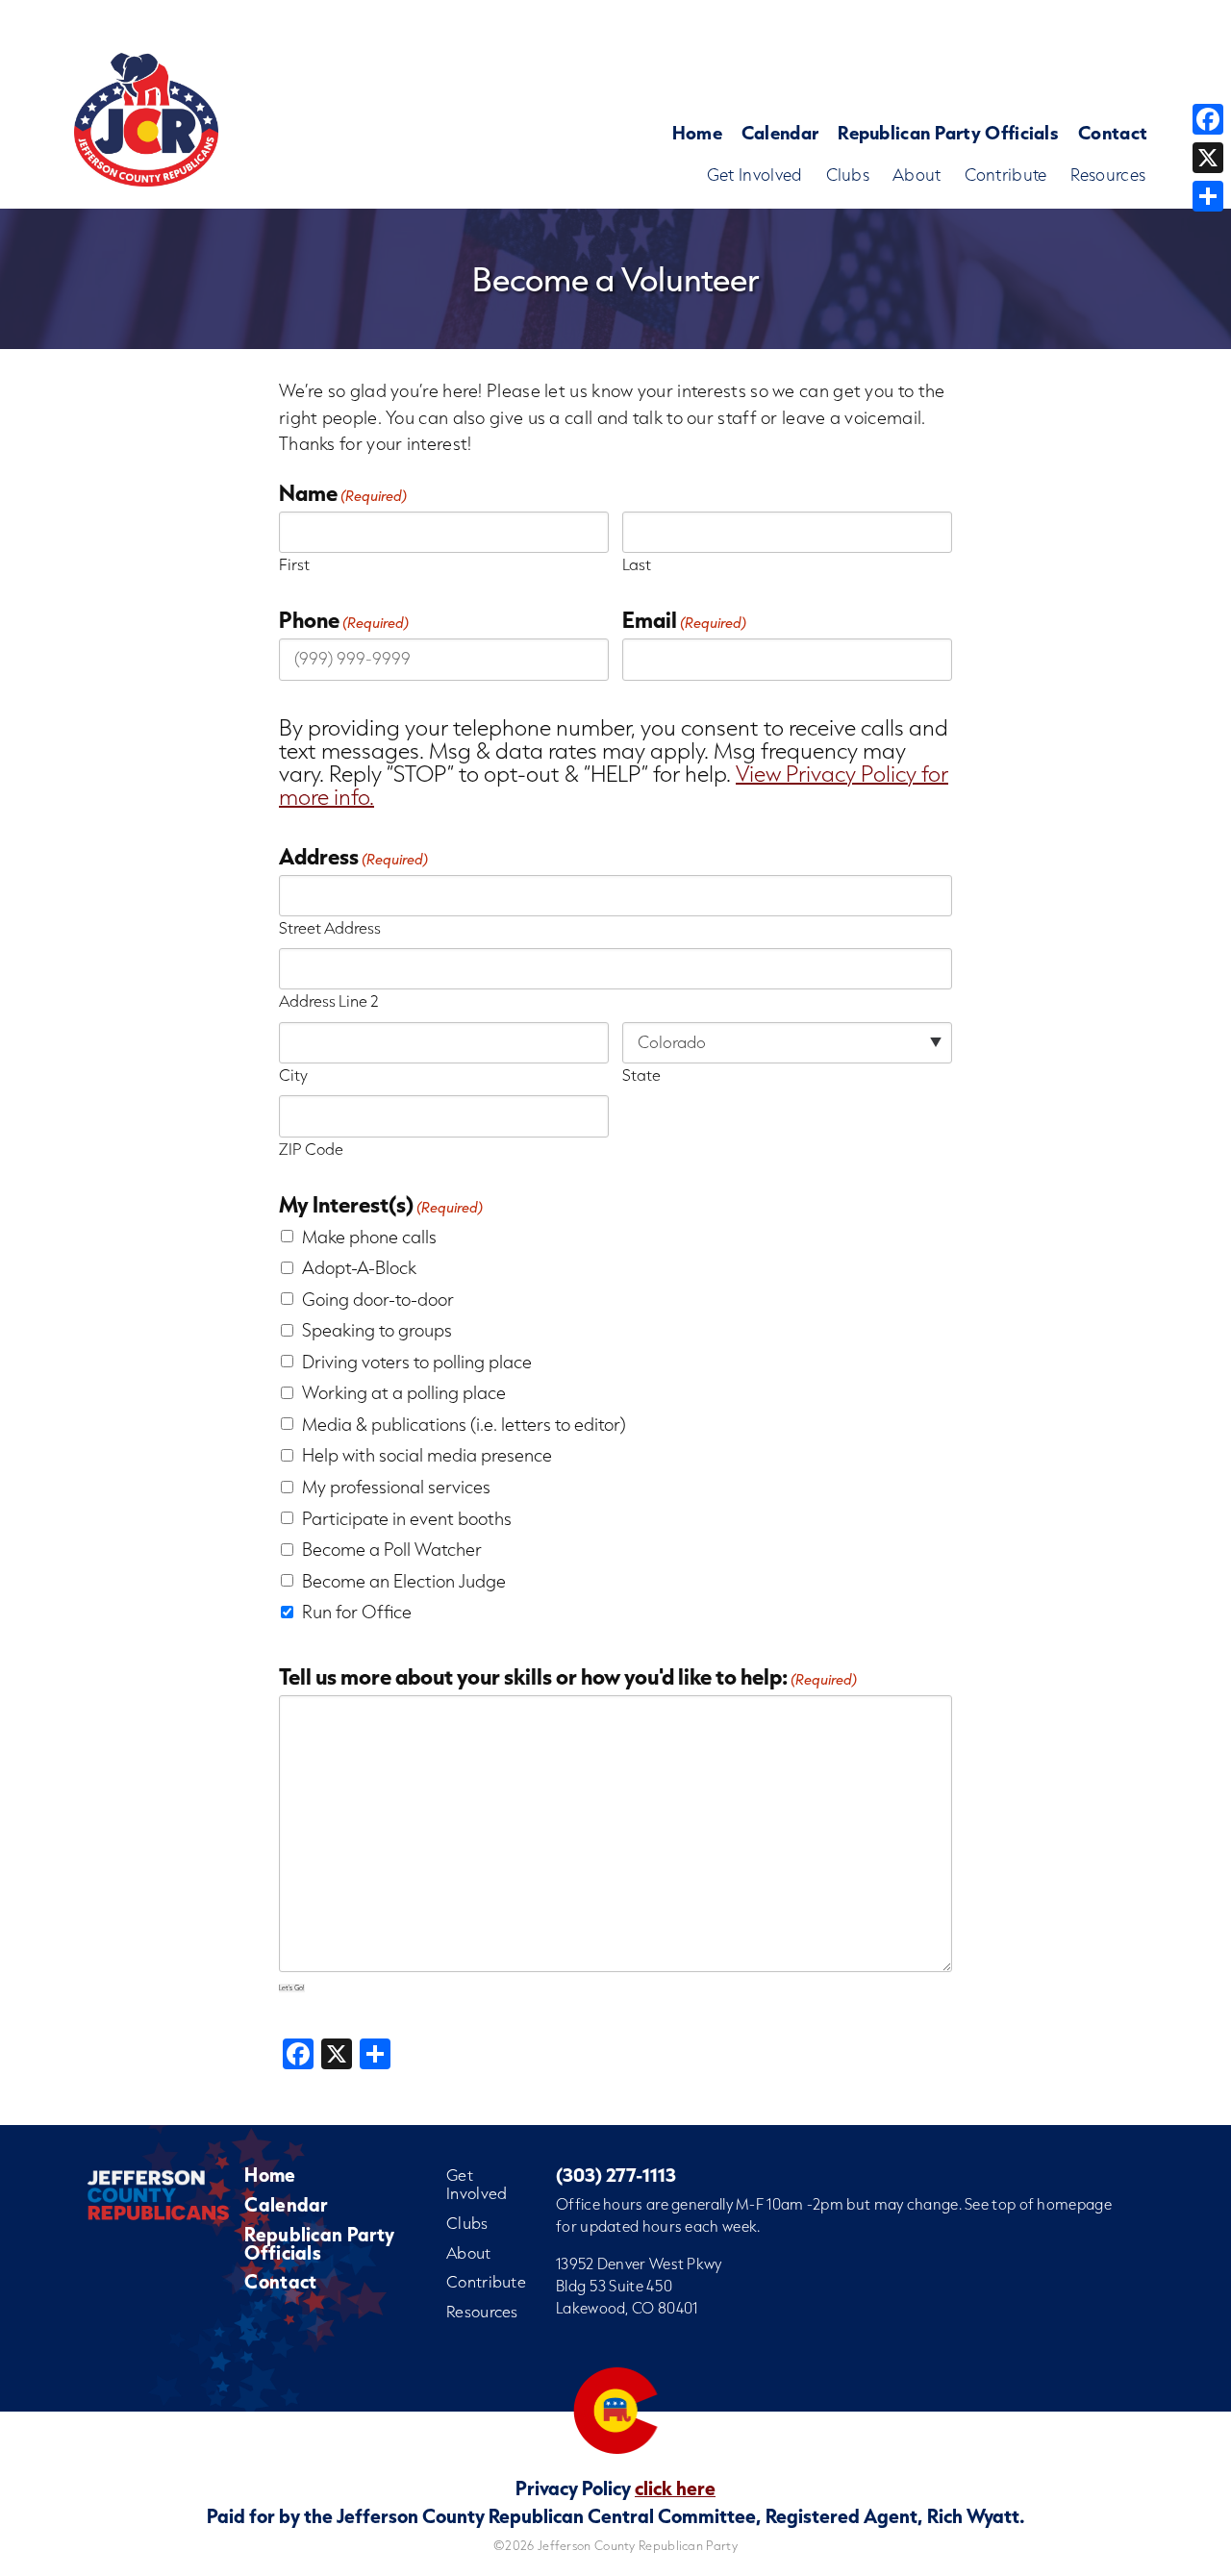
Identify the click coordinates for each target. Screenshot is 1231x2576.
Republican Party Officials (948, 132)
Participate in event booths (407, 1518)
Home (697, 132)
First (294, 563)
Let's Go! (292, 1988)
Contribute (1006, 175)
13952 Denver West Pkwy (639, 2263)
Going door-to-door (378, 1299)
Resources (1108, 175)
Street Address (330, 926)
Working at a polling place (404, 1392)
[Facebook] (1208, 119)
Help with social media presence (427, 1455)
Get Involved (755, 175)
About (917, 175)
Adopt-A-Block (359, 1267)
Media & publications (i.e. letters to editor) (464, 1424)
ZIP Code (311, 1147)
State (641, 1073)
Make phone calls (369, 1237)
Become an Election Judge (404, 1581)
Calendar (780, 132)
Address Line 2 (329, 999)
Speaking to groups (377, 1330)
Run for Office (357, 1612)
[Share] (1208, 196)
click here (675, 2488)
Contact (1113, 132)
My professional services (396, 1487)
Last (637, 563)
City (293, 1073)
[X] (1208, 158)
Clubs (848, 175)
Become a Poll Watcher (392, 1549)
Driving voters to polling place (417, 1362)
